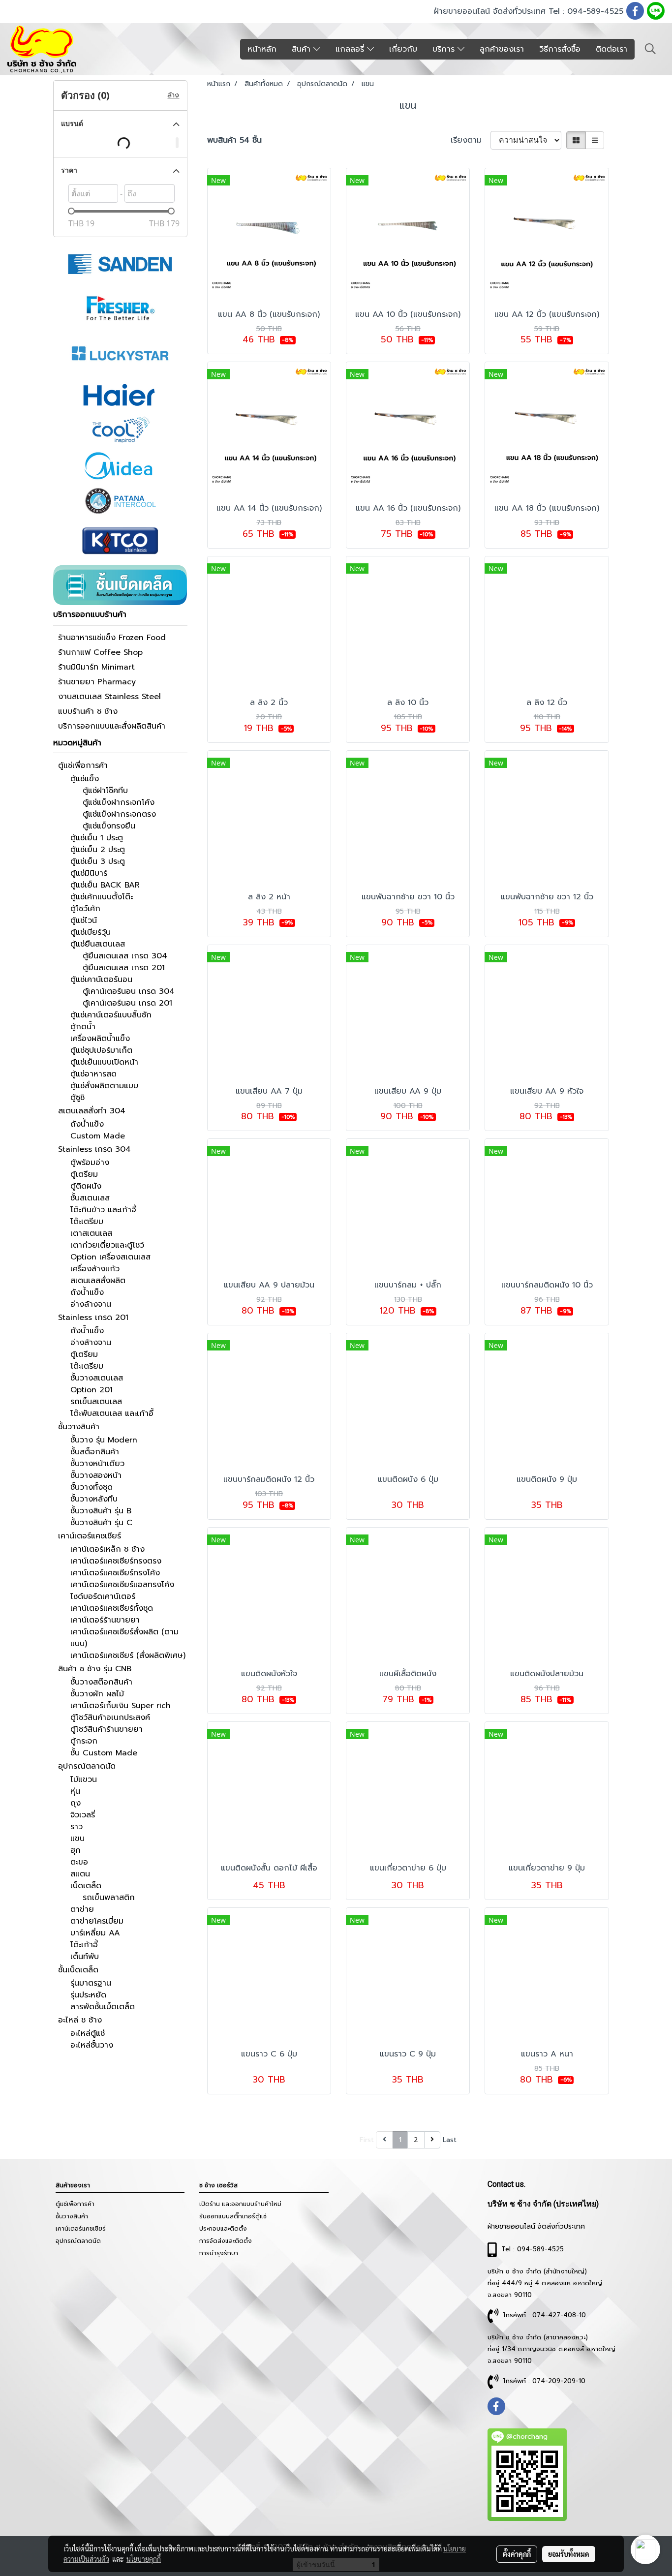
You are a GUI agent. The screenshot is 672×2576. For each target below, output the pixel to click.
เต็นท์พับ (85, 1957)
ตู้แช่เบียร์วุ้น (91, 932)
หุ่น (75, 1791)
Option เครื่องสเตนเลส (110, 1257)
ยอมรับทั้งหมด (569, 2554)
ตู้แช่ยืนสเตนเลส (98, 944)
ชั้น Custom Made (104, 1753)
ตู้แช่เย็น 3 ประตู (98, 861)
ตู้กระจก (84, 1741)
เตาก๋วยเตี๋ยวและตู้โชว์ (107, 1245)
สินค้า (303, 49)
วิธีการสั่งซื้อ (560, 49)
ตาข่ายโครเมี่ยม (97, 1921)
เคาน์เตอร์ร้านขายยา (105, 1620)
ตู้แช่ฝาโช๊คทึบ (105, 791)
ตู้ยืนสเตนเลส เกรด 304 (125, 956)
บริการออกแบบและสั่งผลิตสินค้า (112, 726)
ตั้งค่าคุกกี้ (517, 2554)
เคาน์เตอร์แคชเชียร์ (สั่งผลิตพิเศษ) (128, 1656)
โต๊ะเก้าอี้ (84, 1945)
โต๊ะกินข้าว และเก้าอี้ (103, 1210)
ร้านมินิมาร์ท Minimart (96, 667)
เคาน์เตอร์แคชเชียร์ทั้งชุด (112, 1608)
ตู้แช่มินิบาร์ (89, 873)
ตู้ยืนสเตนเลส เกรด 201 (124, 968)
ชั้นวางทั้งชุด (92, 1487)
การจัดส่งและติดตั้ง (226, 2241)
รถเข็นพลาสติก (109, 1898)
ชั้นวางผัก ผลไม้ (97, 1694)
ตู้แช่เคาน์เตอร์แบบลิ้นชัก (111, 1015)
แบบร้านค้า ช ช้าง (88, 711)
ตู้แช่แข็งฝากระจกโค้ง (119, 802)
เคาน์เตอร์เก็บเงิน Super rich (121, 1706)
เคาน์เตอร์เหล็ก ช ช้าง (107, 1549)
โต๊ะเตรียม (87, 1222)
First (367, 2140)
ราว (76, 1827)
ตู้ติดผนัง (86, 1186)
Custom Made (98, 1136)
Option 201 (92, 1390)
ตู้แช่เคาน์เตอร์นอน (101, 980)
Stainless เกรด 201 (93, 1318)
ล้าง (173, 95)
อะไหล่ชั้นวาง (92, 2045)
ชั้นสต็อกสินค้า (95, 1452)
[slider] (71, 211)
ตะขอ (79, 1862)
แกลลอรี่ (351, 49)
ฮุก (76, 1850)
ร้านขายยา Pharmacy (97, 682)
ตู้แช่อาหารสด (93, 1074)
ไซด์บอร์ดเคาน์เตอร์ (103, 1596)
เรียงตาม (471, 140)
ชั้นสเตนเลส (90, 1198)
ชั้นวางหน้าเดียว (97, 1464)
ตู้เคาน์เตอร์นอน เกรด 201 (127, 1003)
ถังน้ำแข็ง (87, 1124)
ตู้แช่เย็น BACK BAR (105, 885)
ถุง (76, 1803)
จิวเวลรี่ (83, 1815)
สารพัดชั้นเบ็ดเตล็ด (103, 2007)
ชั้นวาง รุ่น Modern (104, 1440)
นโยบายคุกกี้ (144, 2559)
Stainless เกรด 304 (94, 1149)
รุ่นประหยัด (88, 1995)
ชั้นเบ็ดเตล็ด (78, 1970)
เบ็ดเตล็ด (86, 1886)
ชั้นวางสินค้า (79, 1427)
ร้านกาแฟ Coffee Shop (100, 652)
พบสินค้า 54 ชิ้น (234, 140)
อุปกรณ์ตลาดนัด (87, 1766)
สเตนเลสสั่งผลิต (98, 1281)
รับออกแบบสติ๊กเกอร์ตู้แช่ (233, 2216)
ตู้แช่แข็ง (85, 779)
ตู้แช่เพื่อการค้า (83, 766)
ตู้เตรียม (84, 1174)
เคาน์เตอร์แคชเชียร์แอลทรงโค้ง (122, 1585)
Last (450, 2140)
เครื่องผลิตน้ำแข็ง (100, 1039)
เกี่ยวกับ (403, 49)
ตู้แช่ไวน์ (84, 920)
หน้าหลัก (262, 49)
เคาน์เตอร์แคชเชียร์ (90, 1536)
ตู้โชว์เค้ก (85, 909)
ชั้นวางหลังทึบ (94, 1499)
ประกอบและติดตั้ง (223, 2229)
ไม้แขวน (84, 1779)
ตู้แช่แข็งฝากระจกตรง (119, 814)
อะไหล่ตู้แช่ (88, 2033)
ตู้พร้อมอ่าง (90, 1163)
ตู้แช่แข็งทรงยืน (109, 826)
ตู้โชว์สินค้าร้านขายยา (107, 1729)
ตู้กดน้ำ (83, 1027)
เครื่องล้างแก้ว (95, 1269)
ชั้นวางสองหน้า (96, 1475)
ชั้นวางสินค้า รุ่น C (101, 1523)
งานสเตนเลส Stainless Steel (109, 697)
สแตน (80, 1874)
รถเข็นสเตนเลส (96, 1402)
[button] (650, 49)
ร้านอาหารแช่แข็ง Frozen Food (112, 638)
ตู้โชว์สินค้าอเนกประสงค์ (110, 1717)
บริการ (445, 49)
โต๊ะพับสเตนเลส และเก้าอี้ (112, 1413)
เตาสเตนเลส (91, 1233)
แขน (77, 1839)
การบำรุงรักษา (219, 2253)
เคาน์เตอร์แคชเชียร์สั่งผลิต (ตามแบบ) (124, 1638)
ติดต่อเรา (611, 49)
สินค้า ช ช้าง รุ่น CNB (95, 1669)
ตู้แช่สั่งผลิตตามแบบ (104, 1086)
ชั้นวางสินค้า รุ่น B (101, 1511)
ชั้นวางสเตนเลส (97, 1378)
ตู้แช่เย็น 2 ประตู (98, 850)
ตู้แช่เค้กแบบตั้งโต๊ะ (102, 897)
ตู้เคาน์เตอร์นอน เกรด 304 (129, 991)
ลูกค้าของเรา (502, 49)
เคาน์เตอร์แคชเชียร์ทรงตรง (116, 1561)
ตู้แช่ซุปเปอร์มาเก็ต (101, 1050)
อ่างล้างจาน (91, 1304)
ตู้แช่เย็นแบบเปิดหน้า (104, 1062)
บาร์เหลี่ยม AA (95, 1933)
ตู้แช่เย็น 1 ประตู (97, 838)
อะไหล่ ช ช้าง (80, 2020)
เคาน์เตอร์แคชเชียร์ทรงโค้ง (115, 1573)
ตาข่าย (82, 1909)
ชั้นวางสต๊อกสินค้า (101, 1682)
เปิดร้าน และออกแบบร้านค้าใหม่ (240, 2204)
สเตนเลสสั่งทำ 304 (92, 1111)
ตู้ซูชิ (77, 1098)
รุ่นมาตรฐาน (91, 1983)
